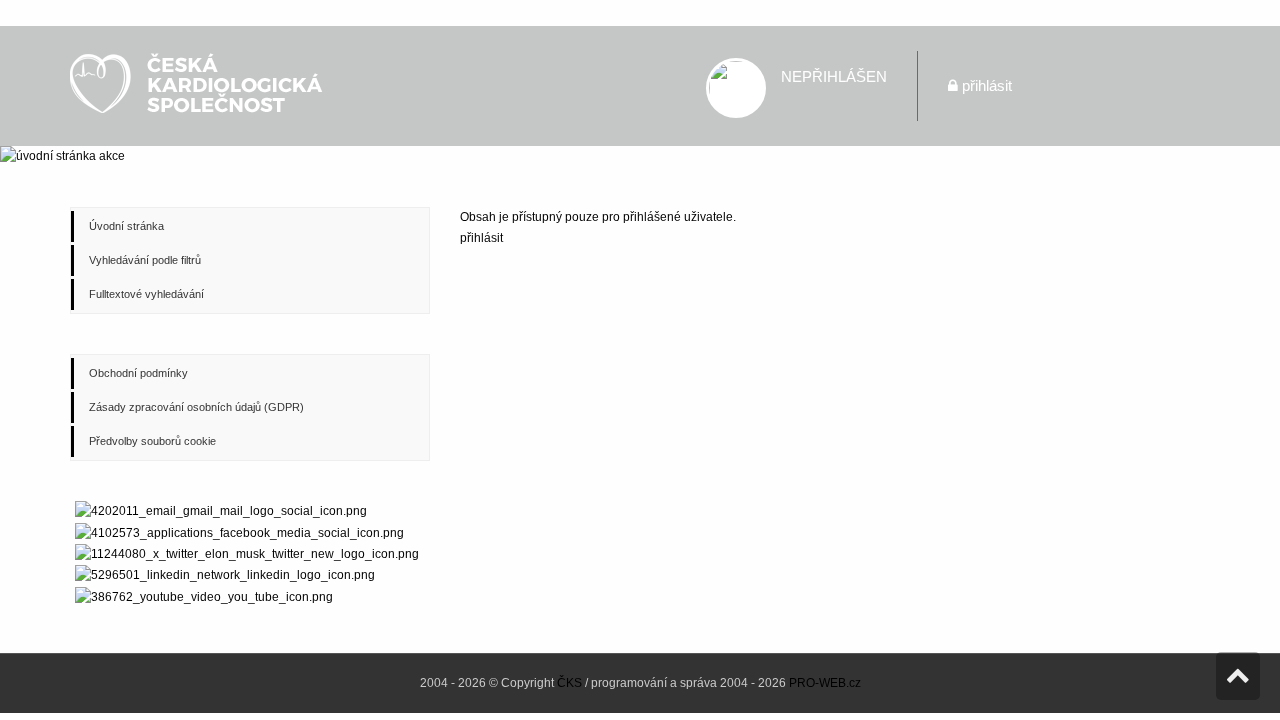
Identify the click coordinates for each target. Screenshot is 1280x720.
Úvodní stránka (126, 226)
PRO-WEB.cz (825, 683)
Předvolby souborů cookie (152, 441)
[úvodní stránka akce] (640, 156)
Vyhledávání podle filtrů (145, 260)
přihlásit (987, 85)
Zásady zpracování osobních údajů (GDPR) (196, 407)
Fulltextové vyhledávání (146, 294)
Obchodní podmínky (138, 373)
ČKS (569, 683)
